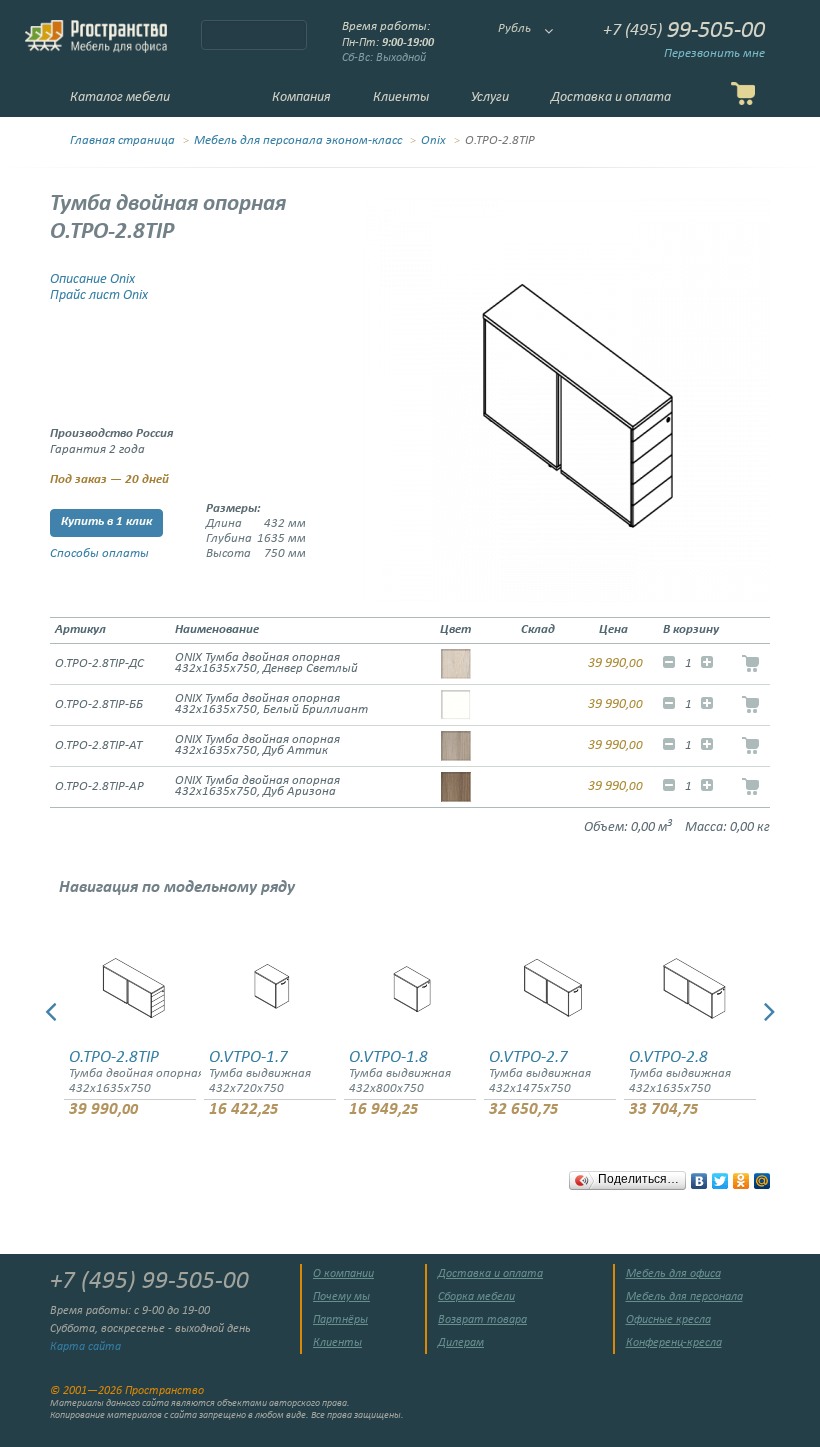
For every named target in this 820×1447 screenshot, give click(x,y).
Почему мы (341, 1297)
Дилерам (461, 1343)
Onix (433, 141)
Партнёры (340, 1320)
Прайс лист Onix (99, 295)
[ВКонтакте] (699, 1176)
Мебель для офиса (673, 1274)
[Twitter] (720, 1176)
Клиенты (401, 97)
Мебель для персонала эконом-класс (298, 141)
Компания (301, 97)
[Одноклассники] (741, 1176)
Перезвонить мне (714, 54)
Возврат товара (482, 1320)
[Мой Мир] (762, 1176)
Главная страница (122, 141)
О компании (343, 1274)
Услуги (490, 97)
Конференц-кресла (674, 1343)
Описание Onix (92, 279)
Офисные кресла (668, 1320)
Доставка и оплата (611, 97)
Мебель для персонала (684, 1297)
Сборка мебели (476, 1297)
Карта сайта (85, 1347)
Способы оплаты (99, 554)
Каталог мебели (120, 97)
